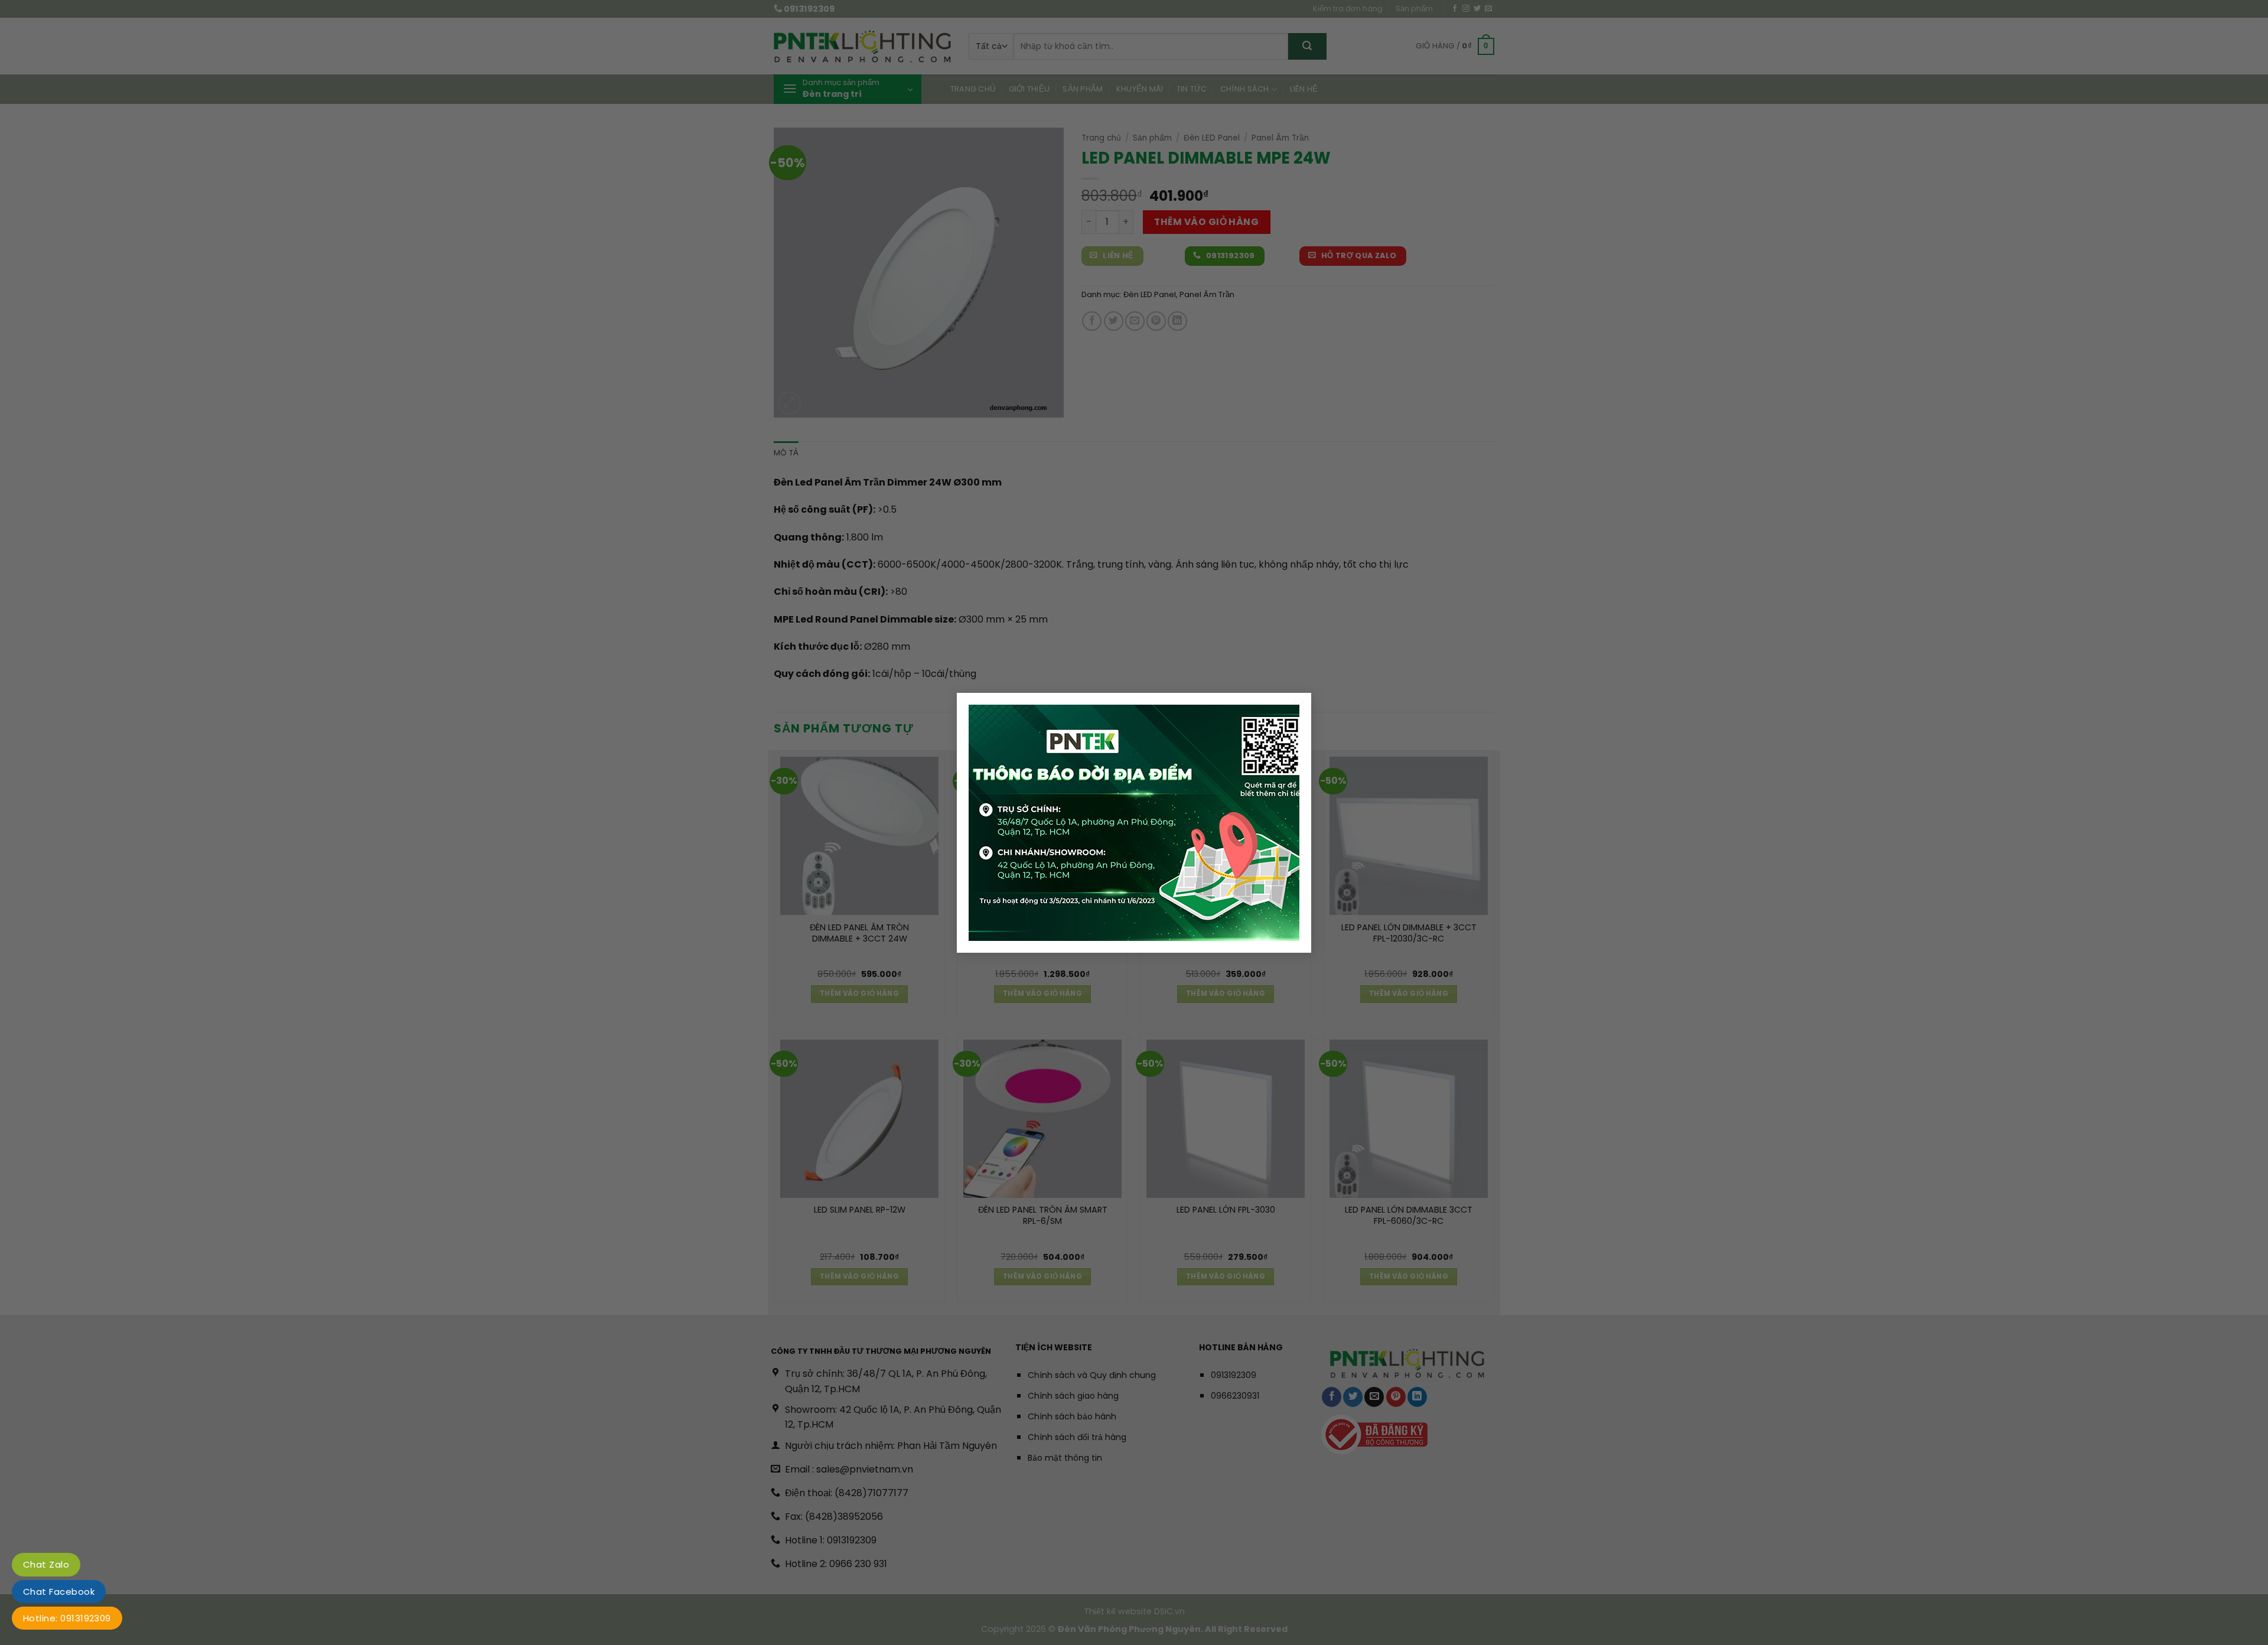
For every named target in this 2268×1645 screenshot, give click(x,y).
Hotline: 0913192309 (67, 1618)
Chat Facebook (59, 1592)
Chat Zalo (46, 1564)
